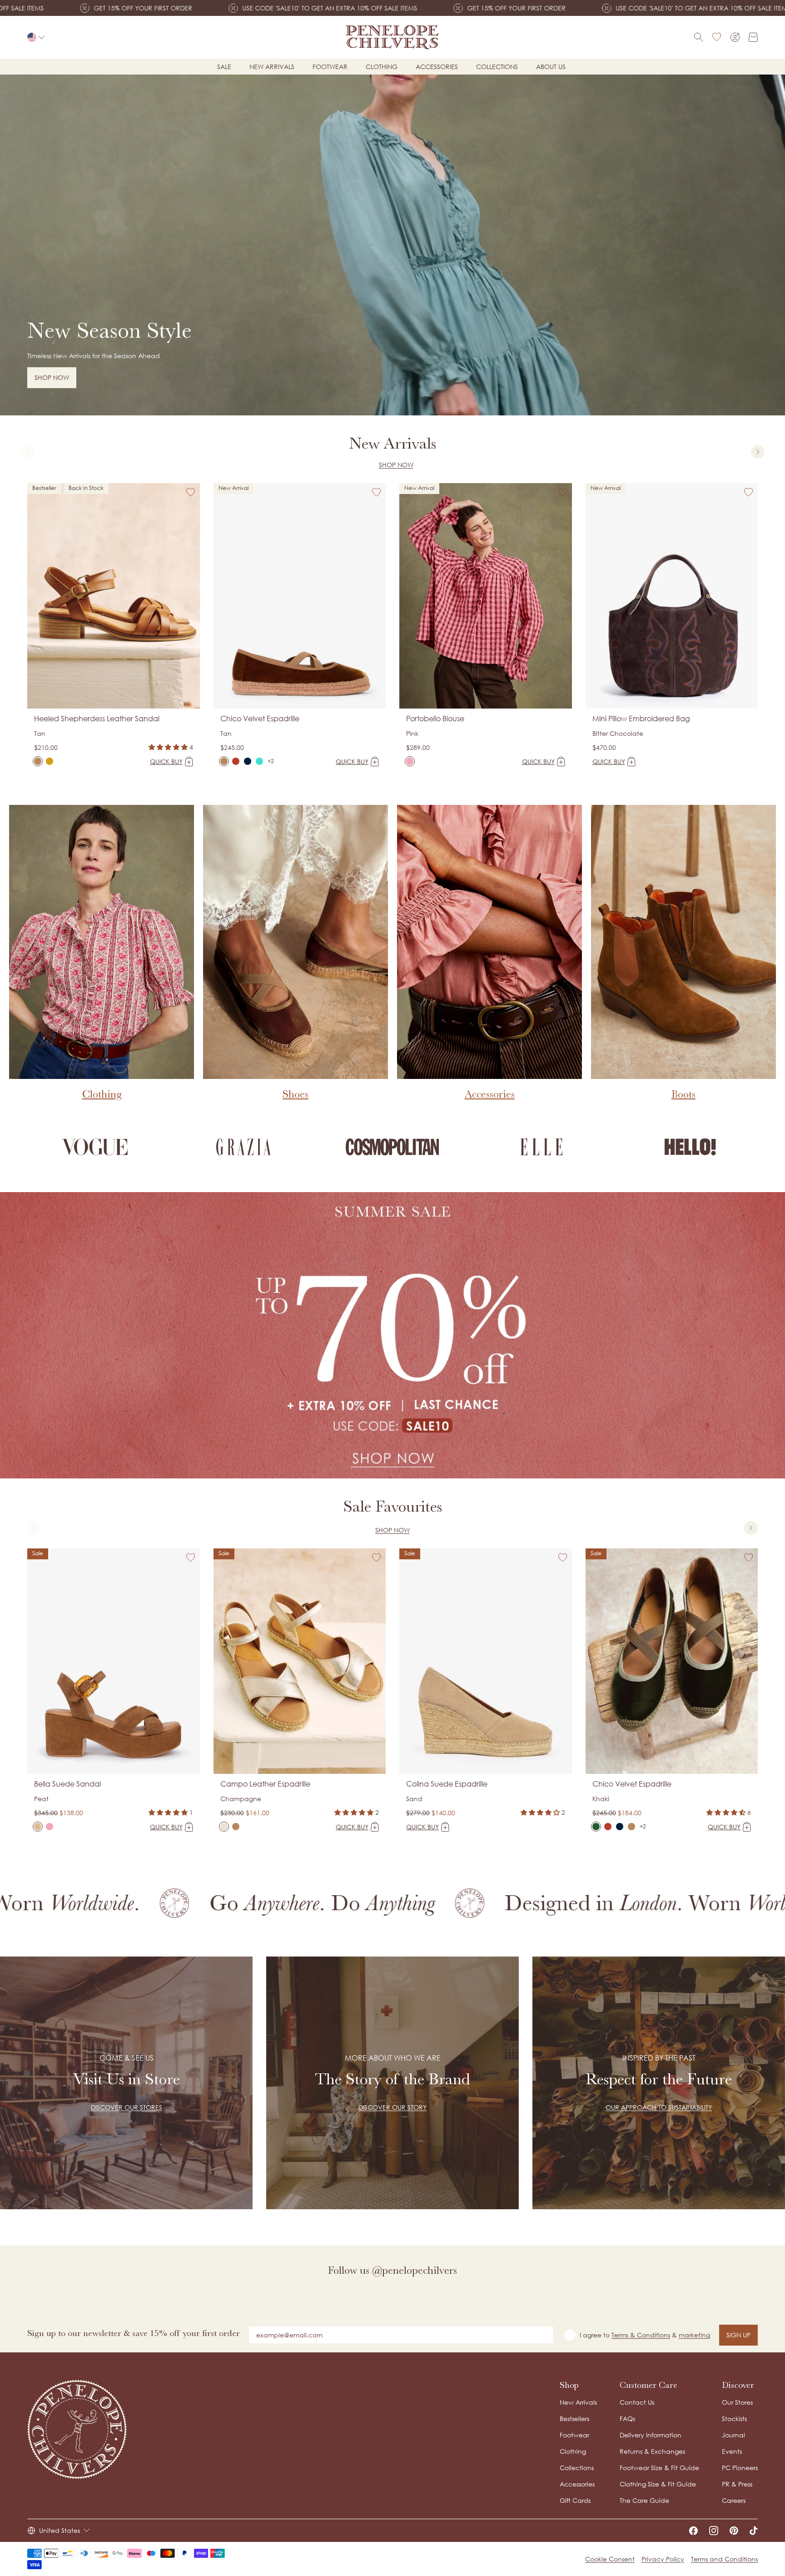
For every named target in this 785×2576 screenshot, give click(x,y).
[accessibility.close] (582, 1226)
